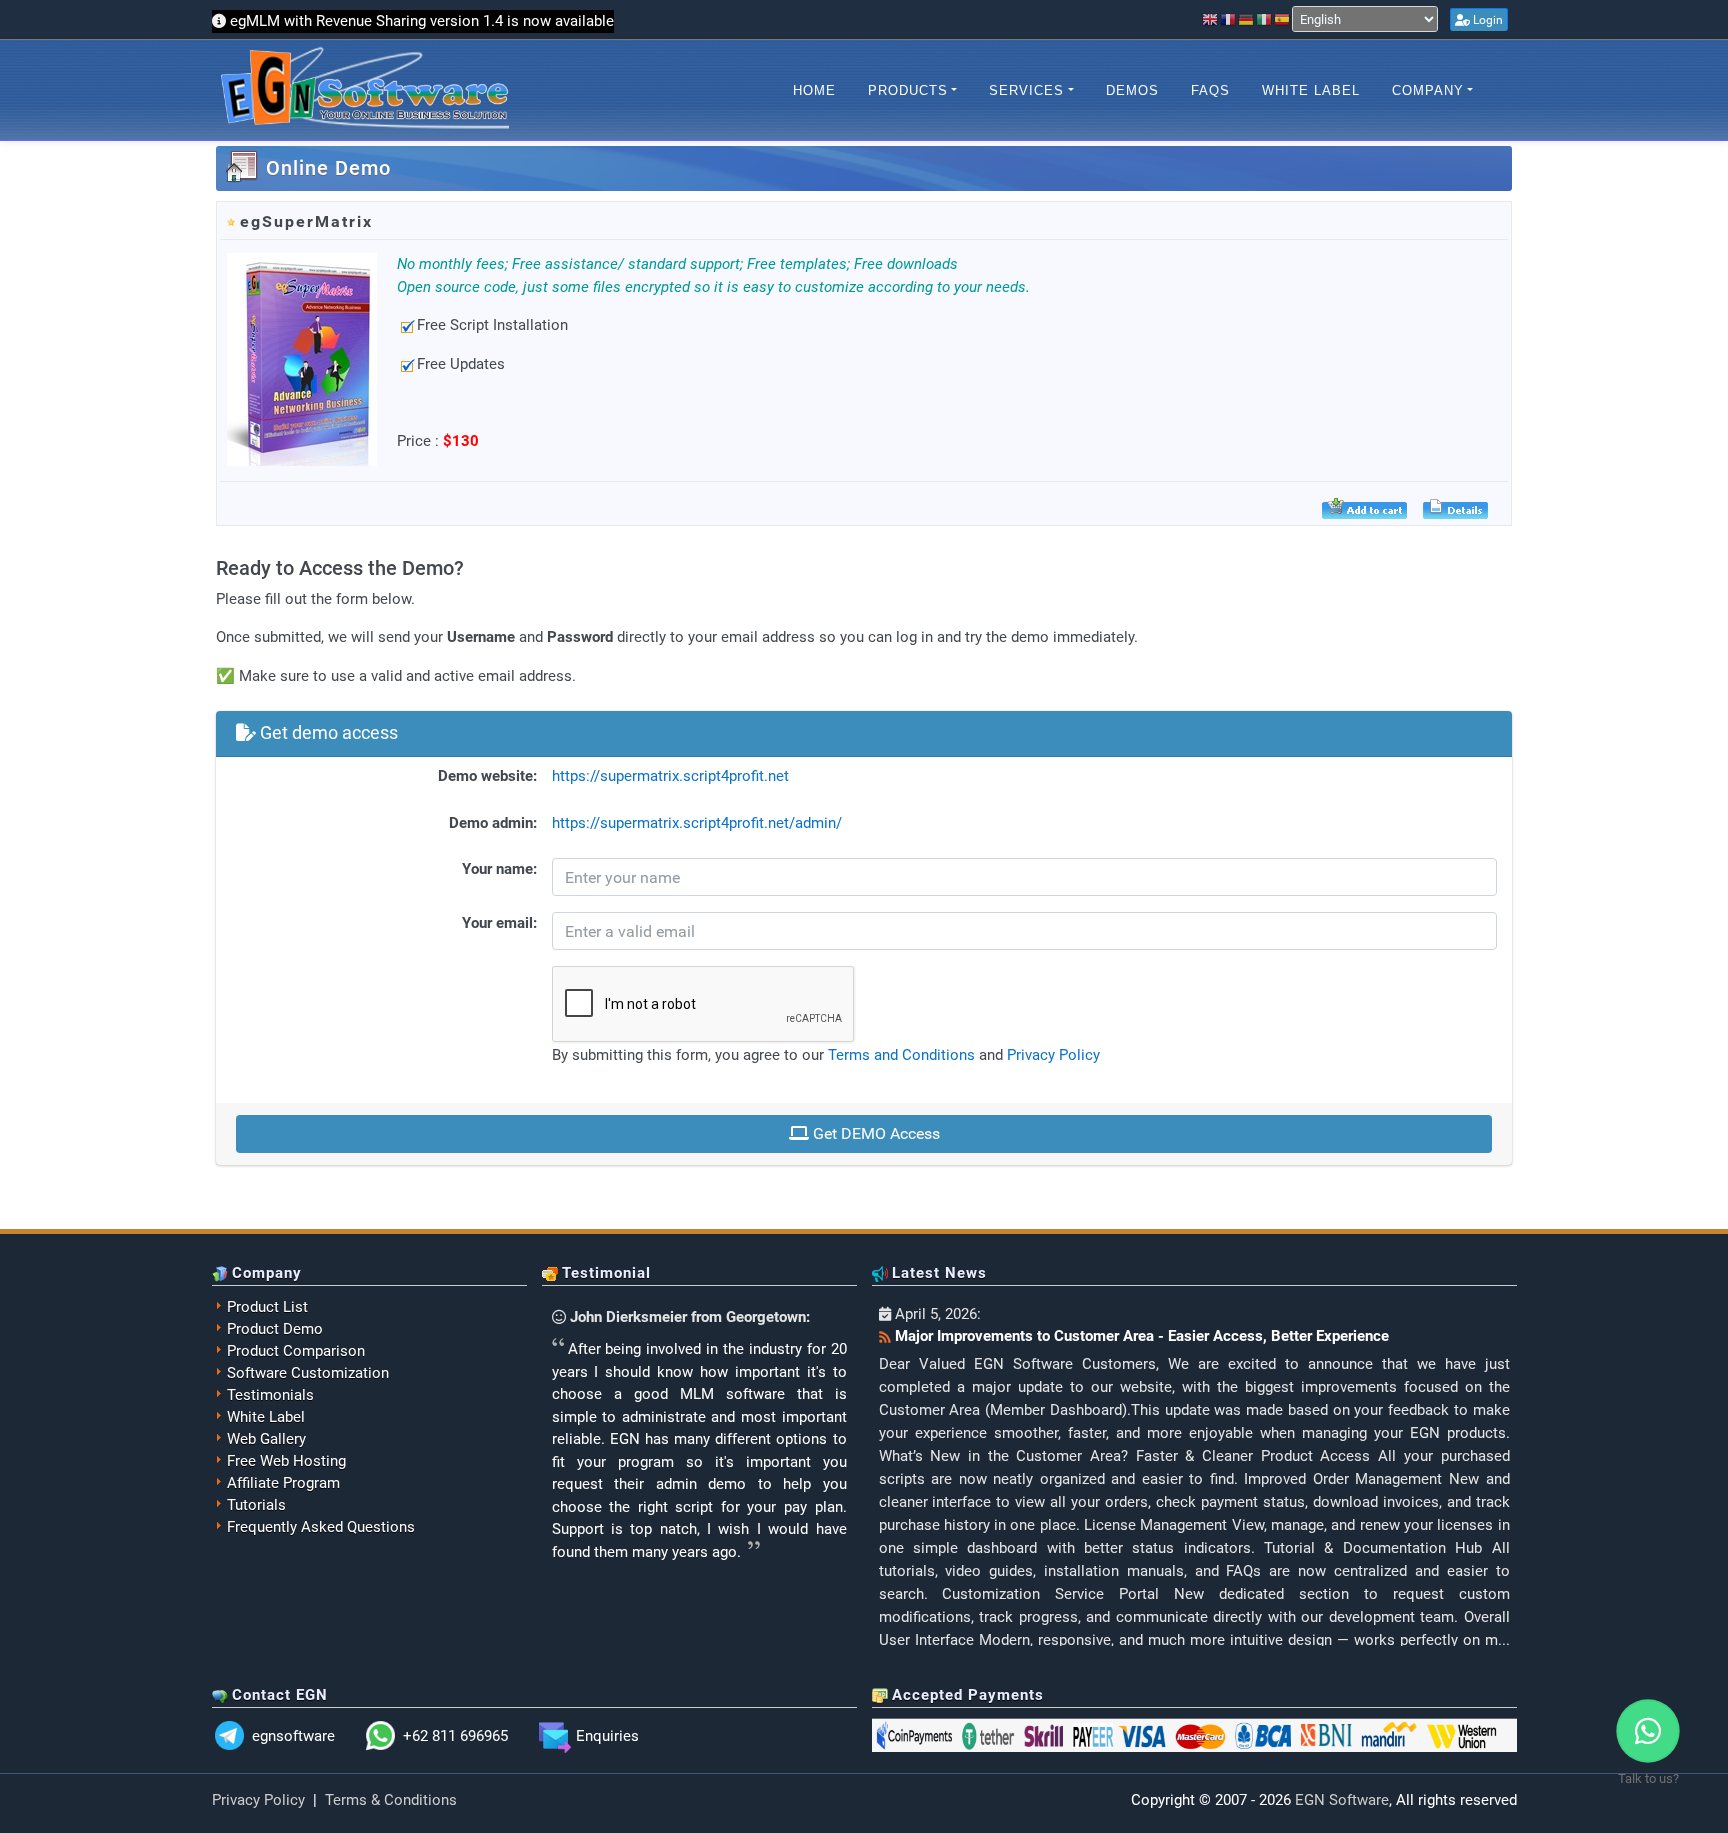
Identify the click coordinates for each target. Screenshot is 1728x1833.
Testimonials (270, 1395)
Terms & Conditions (391, 1800)
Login (1486, 20)
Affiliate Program (283, 1483)
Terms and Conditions (901, 1055)
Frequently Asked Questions (321, 1527)
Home (814, 90)
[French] (1229, 19)
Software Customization (308, 1373)
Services (1026, 90)
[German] (1247, 19)
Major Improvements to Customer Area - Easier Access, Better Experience (1142, 1336)
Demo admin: (493, 823)
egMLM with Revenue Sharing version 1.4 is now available (422, 21)
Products (908, 90)
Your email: (499, 923)
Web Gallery (266, 1439)
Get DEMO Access (874, 1133)
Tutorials (256, 1505)
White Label (1311, 90)
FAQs (1210, 90)
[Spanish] (1283, 19)
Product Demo (275, 1329)
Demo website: (487, 776)
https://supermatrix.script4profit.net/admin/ (697, 823)
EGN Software (1342, 1800)
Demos (1132, 90)
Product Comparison (296, 1351)
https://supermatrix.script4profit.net (670, 776)
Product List (267, 1307)
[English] (1211, 19)
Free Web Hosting (286, 1461)
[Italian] (1265, 19)
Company (1428, 90)
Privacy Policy (1053, 1055)
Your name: (499, 869)
